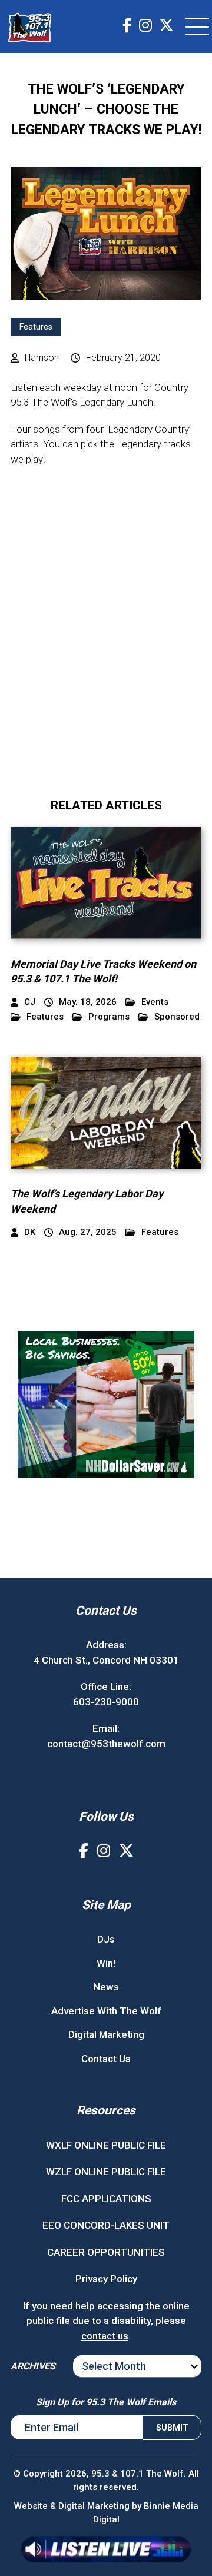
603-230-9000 (106, 1702)
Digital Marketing (106, 2034)
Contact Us (106, 2059)
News (106, 1987)
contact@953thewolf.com (106, 1744)
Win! (106, 1963)
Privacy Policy (106, 2279)
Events (155, 1002)
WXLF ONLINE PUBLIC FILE (106, 2145)
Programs (109, 1017)
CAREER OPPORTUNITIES (106, 2252)
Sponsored (177, 1017)
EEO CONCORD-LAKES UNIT (106, 2225)
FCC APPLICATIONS (106, 2199)
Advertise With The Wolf (106, 2011)
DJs (106, 1939)
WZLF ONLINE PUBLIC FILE (106, 2172)
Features (36, 327)
